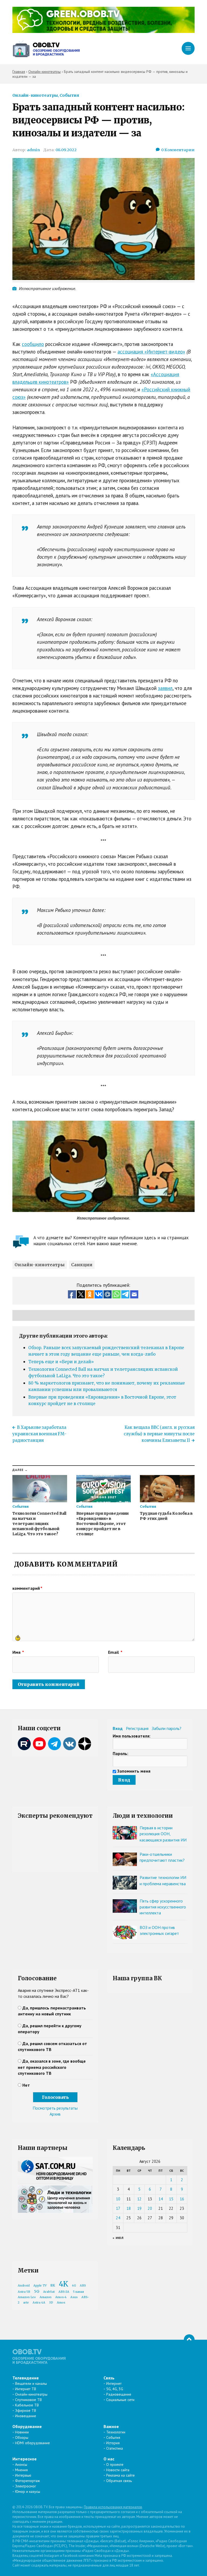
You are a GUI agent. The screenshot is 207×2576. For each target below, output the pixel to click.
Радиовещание (119, 2394)
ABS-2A (64, 2292)
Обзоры (22, 2437)
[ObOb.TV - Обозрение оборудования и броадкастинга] (46, 49)
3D (51, 2303)
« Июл (118, 2238)
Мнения (21, 2470)
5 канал (78, 2292)
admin (33, 150)
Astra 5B (24, 2292)
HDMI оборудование (32, 2443)
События (69, 95)
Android (24, 2286)
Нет (26, 2085)
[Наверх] (189, 2340)
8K (53, 2285)
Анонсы (21, 2464)
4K (63, 2284)
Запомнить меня (134, 1771)
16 (182, 2199)
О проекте (115, 2464)
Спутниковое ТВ (28, 2400)
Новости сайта (118, 2470)
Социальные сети (120, 2400)
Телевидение (26, 2378)
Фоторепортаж (27, 2481)
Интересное (25, 2459)
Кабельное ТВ (27, 2405)
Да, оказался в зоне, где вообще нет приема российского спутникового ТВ (52, 2067)
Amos (61, 2303)
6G (74, 2286)
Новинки (22, 2432)
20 (150, 2208)
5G (37, 2291)
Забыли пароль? (167, 1728)
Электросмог (26, 2486)
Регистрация (137, 1728)
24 (118, 2218)
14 (161, 2199)
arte (26, 2303)
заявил (165, 688)
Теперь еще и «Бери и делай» (61, 1362)
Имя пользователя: (132, 1736)
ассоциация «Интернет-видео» (151, 352)
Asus (74, 2297)
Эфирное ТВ (26, 2410)
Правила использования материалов (113, 2507)
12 (139, 2199)
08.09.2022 (66, 150)
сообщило (33, 344)
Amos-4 (61, 2297)
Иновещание (26, 2416)
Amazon (46, 2297)
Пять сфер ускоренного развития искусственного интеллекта (163, 1907)
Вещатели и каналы (31, 2383)
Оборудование (27, 2426)
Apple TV (40, 2286)
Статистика (115, 2448)
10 (118, 2199)
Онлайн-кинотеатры (35, 95)
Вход (118, 1728)
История (113, 2443)
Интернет (114, 2383)
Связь (109, 2378)
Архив (55, 2114)
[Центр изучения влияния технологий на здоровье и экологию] (103, 31)
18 (129, 2208)
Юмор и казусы (28, 2491)
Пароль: (120, 1753)
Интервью (23, 2475)
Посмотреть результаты (55, 2108)
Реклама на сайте (120, 2475)
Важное (111, 2426)
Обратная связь (119, 2481)
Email (115, 1652)
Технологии (116, 2432)
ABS (83, 2286)
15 (171, 2199)
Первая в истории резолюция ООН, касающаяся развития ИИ (163, 1834)
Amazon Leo (27, 2297)
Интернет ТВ (26, 2389)
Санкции (82, 1265)
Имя (18, 1652)
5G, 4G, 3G (115, 2389)
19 (139, 2208)
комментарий (27, 1588)
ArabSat (49, 2292)
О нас (109, 2459)
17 (118, 2208)
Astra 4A (39, 2303)
